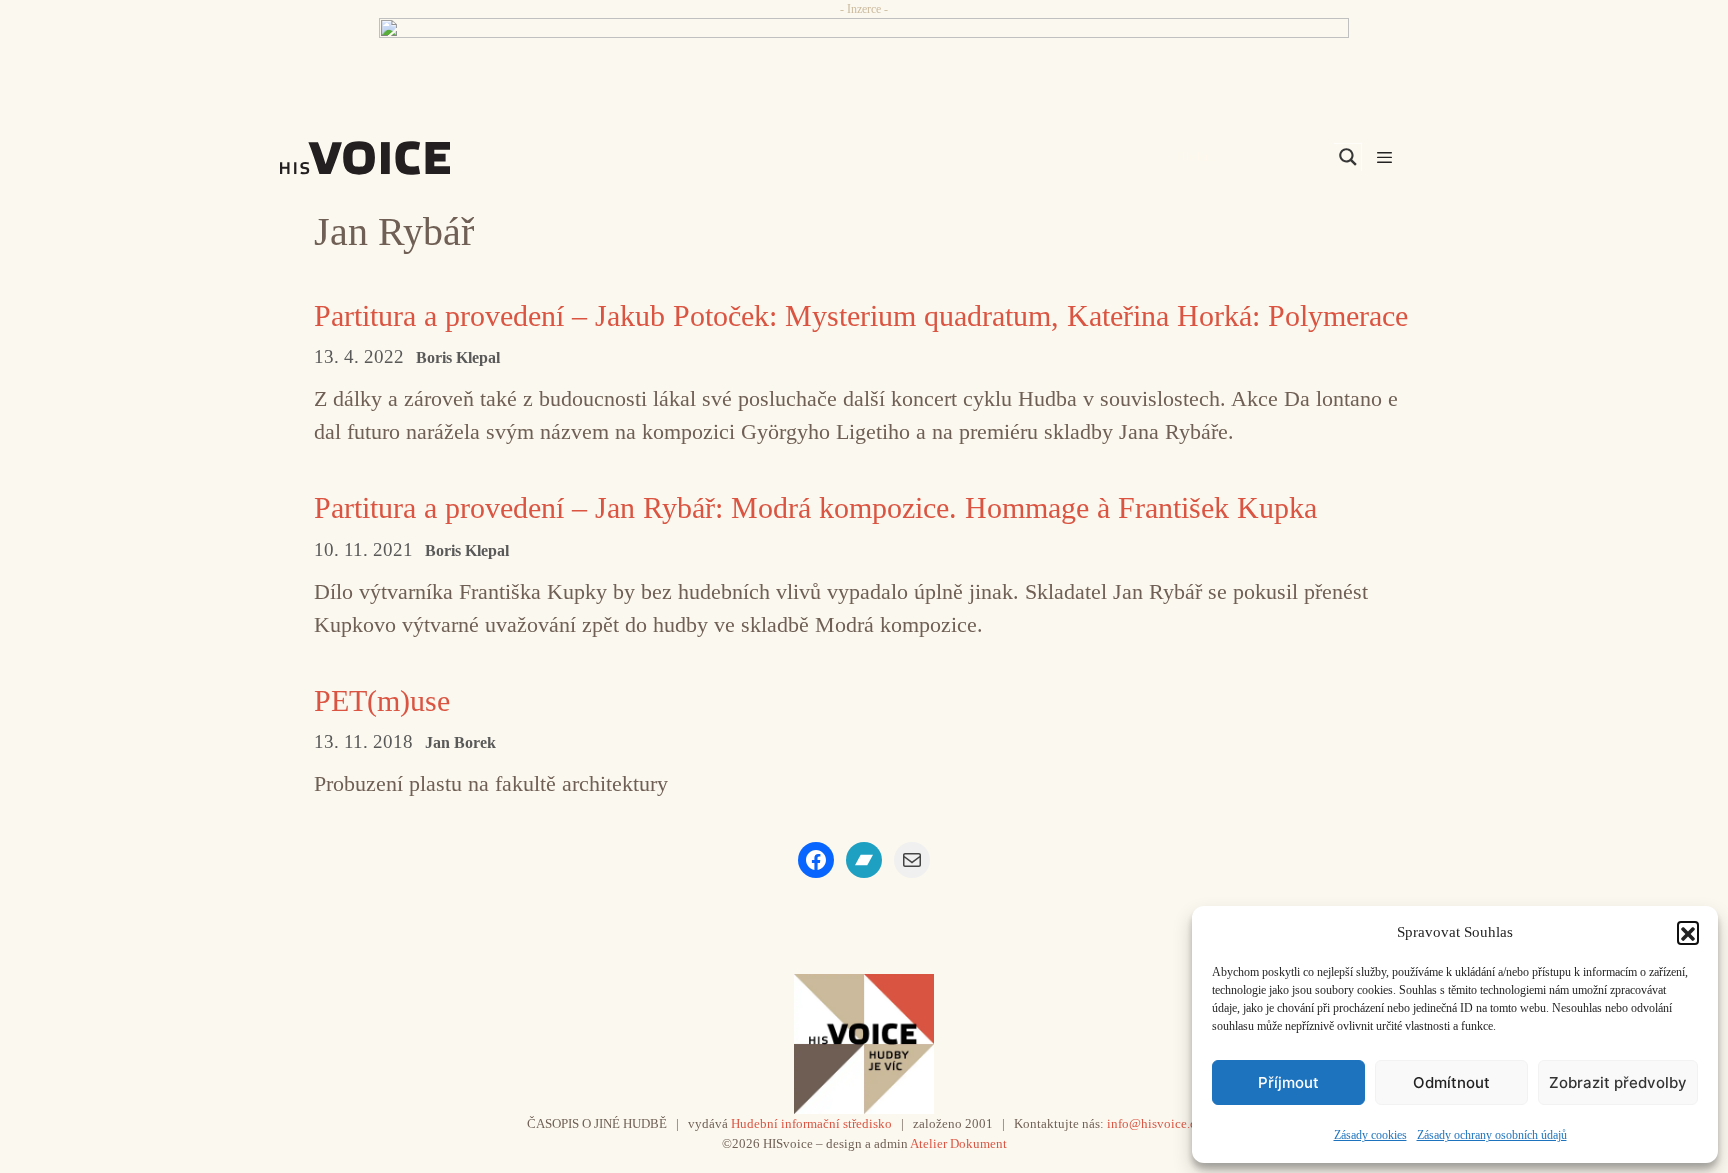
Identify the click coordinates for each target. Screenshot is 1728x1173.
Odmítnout (1451, 1082)
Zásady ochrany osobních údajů (1492, 1135)
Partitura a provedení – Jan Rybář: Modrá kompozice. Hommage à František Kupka (815, 507)
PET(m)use (382, 700)
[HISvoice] (409, 158)
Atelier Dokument (958, 1143)
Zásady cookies (1370, 1135)
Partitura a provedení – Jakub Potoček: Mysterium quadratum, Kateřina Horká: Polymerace (861, 315)
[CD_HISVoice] (864, 63)
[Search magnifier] (1348, 157)
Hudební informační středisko (811, 1123)
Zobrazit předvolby (1618, 1082)
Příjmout (1288, 1082)
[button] (1688, 932)
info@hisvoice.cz (1154, 1123)
